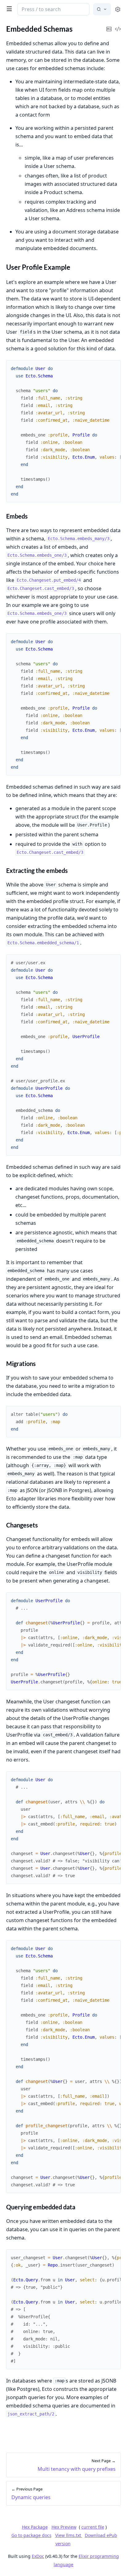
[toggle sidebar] (8, 9)
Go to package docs (31, 2535)
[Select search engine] (102, 9)
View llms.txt (69, 2535)
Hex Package (35, 2527)
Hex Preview (64, 2527)
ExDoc (38, 2556)
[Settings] (118, 9)
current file (93, 2527)
